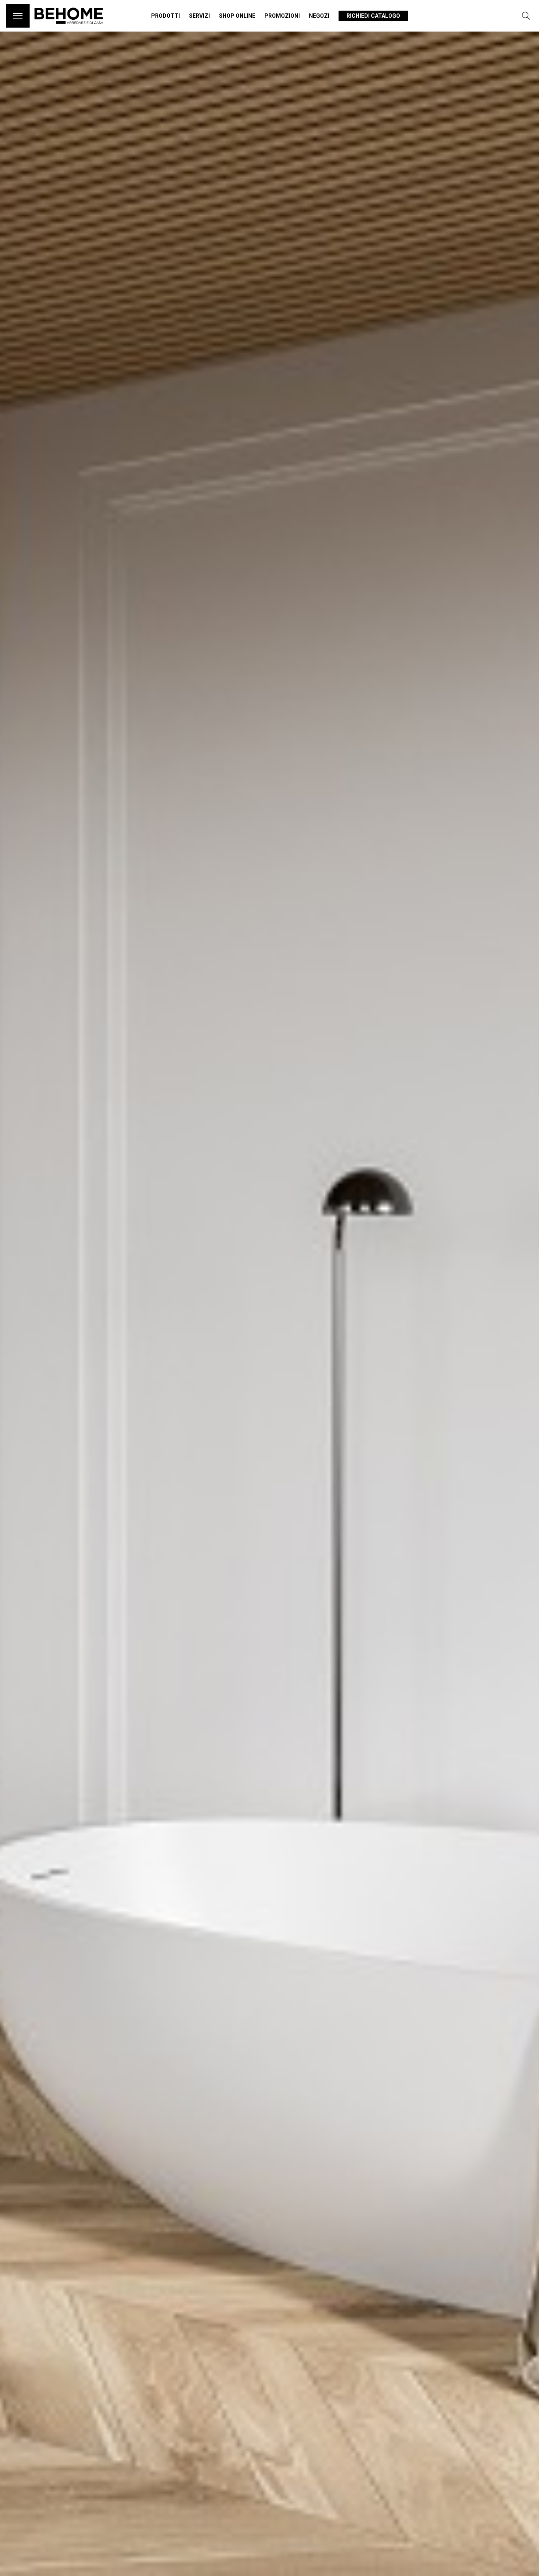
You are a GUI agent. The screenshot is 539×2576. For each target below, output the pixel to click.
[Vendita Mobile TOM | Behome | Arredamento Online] (69, 28)
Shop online (237, 16)
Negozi (319, 16)
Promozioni (282, 16)
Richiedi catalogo (373, 16)
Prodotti (166, 16)
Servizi (199, 16)
